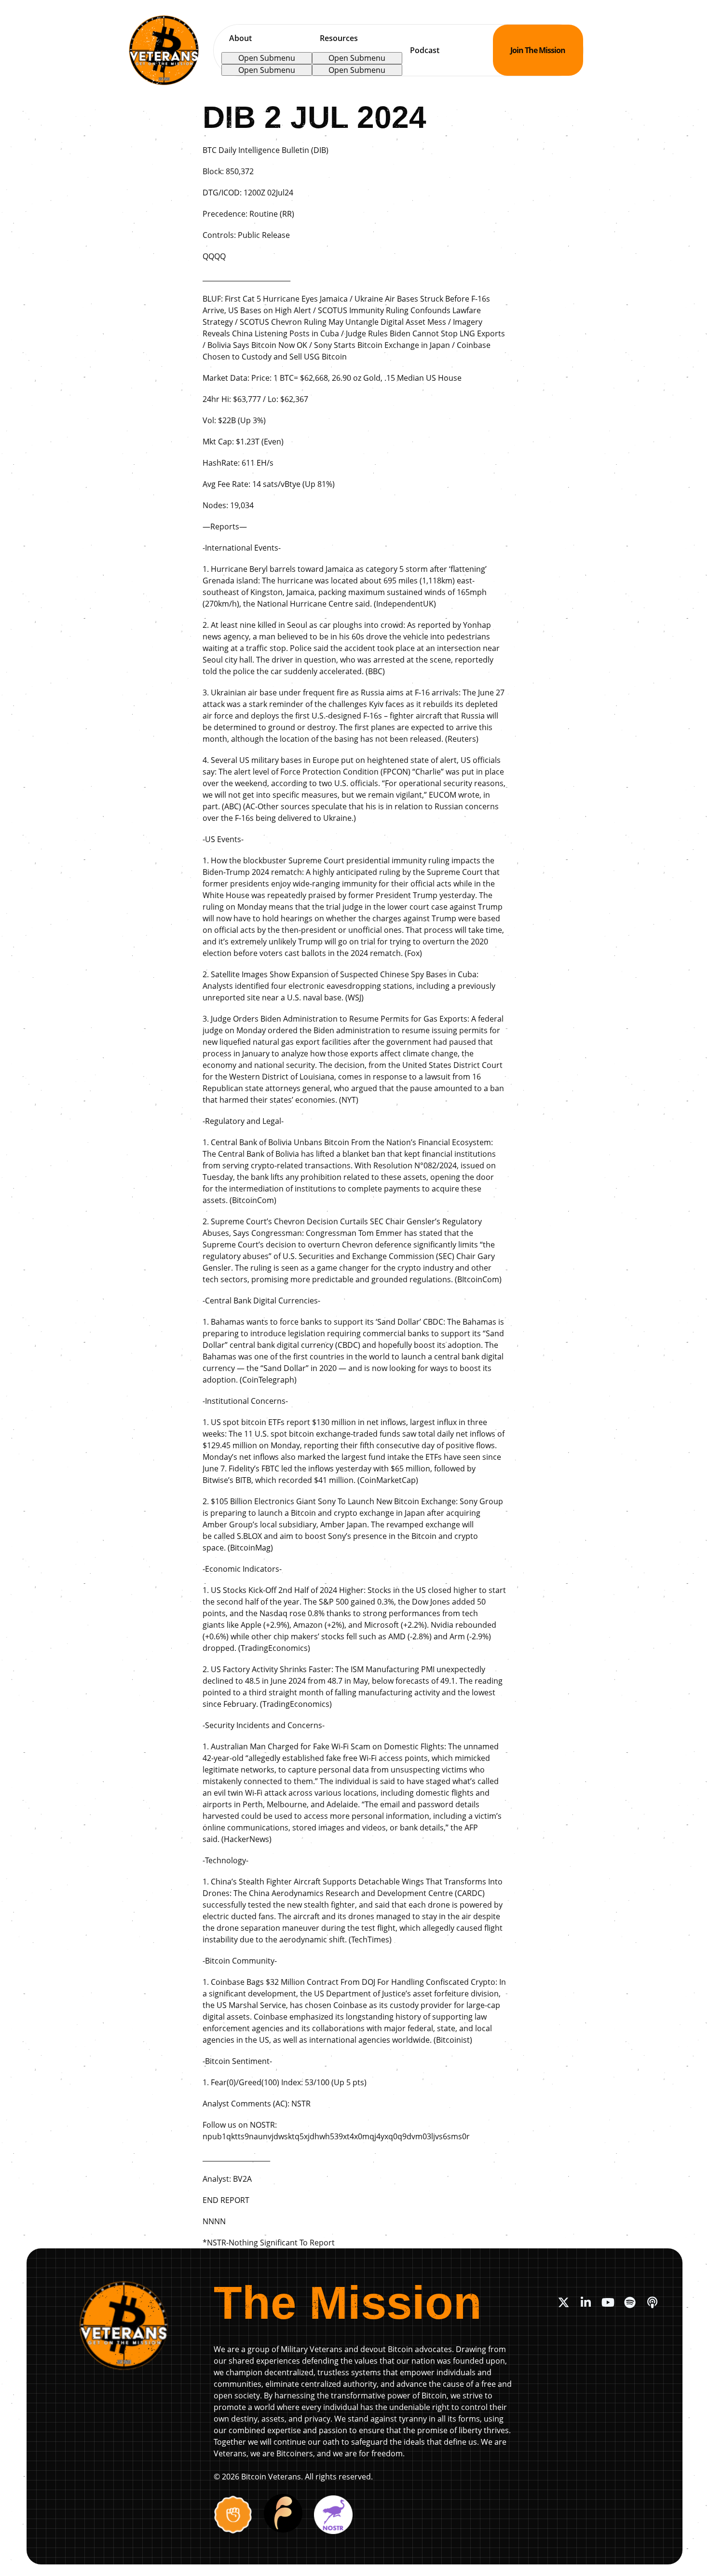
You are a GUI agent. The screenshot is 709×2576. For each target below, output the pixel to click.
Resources (339, 38)
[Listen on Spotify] (630, 2302)
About (240, 38)
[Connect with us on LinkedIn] (586, 2302)
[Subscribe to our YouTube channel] (608, 2302)
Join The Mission (538, 50)
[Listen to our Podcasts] (652, 2302)
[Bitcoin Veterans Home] (164, 50)
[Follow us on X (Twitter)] (563, 2302)
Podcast (425, 50)
